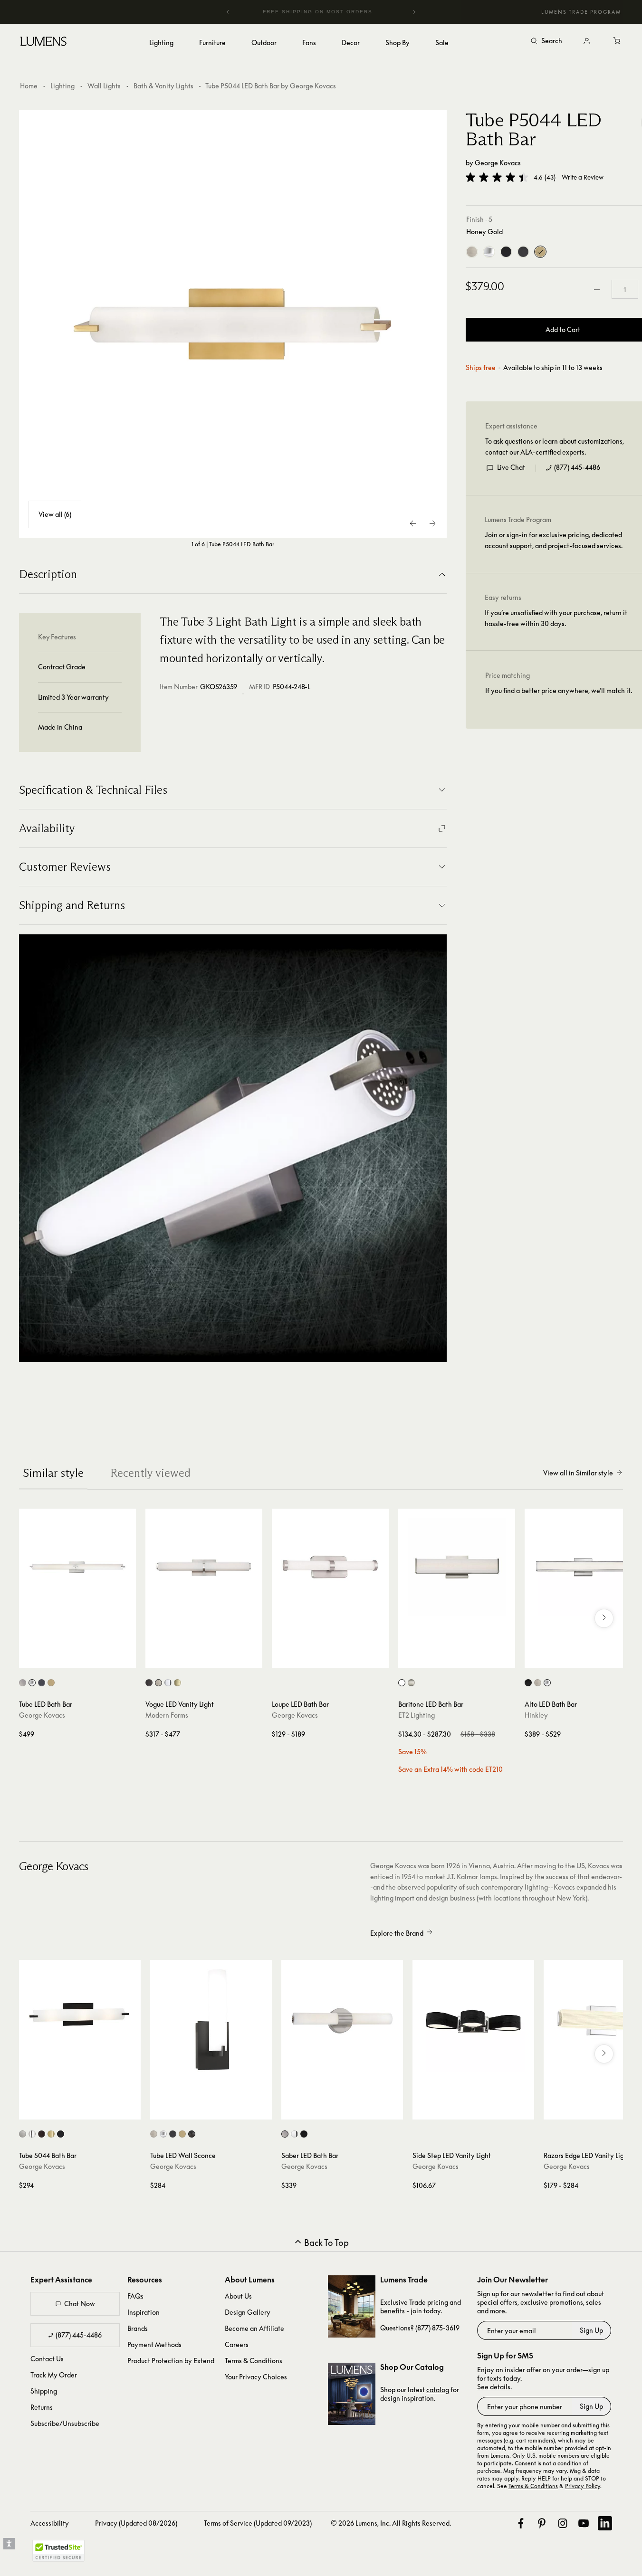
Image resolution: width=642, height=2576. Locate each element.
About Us (238, 2296)
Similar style (53, 1473)
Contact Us (47, 2359)
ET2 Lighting (417, 1715)
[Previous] (228, 12)
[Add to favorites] (31, 1659)
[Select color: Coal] (61, 2134)
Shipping (44, 2391)
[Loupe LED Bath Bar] (330, 1567)
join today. (426, 2311)
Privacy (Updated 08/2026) (136, 2523)
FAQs (135, 2296)
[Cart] (617, 41)
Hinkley (536, 1715)
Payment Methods (154, 2344)
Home (29, 86)
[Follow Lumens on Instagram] (563, 2523)
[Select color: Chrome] (32, 1683)
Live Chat (511, 468)
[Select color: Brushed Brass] (177, 1683)
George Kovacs (498, 163)
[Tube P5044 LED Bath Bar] (233, 324)
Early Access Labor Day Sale (337, 12)
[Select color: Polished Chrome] (402, 1683)
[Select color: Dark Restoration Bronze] (42, 1683)
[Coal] (506, 252)
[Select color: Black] (528, 1683)
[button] (497, 177)
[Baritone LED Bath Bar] (457, 1567)
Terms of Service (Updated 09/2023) (258, 2523)
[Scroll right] (604, 1618)
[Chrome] (489, 252)
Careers (237, 2344)
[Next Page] (432, 523)
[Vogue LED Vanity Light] (204, 1567)
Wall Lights (104, 86)
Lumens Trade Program (581, 12)
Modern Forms (167, 1715)
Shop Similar (84, 1659)
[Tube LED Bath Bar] (77, 1567)
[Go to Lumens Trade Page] (352, 2306)
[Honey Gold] (540, 252)
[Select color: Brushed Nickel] (23, 1683)
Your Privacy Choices (256, 2377)
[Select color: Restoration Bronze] (42, 2134)
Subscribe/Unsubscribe (65, 2423)
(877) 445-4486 (577, 468)
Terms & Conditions (254, 2361)
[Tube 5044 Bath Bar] (80, 2021)
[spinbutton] (625, 290)
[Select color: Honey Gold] (51, 1683)
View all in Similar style (578, 1473)
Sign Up (591, 2330)
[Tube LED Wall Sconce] (211, 2021)
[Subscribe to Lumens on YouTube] (584, 2523)
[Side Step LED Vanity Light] (473, 2021)
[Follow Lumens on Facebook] (521, 2523)
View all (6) (55, 514)
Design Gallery (248, 2312)
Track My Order (54, 2375)
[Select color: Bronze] (149, 1683)
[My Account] (587, 41)
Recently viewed (150, 1473)
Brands (138, 2328)
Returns (42, 2407)
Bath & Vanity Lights (163, 86)
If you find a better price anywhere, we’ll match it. (559, 691)
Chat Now (80, 2304)
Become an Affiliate (254, 2328)
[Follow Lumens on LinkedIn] (605, 2523)
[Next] (414, 12)
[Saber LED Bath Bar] (342, 2021)
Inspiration (144, 2312)
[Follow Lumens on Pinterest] (542, 2523)
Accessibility (50, 2523)
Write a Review (583, 177)
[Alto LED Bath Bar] (583, 1567)
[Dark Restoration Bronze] (523, 252)
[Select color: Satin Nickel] (411, 1683)
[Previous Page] (413, 523)
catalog (438, 2390)
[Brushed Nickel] (472, 252)
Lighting (62, 86)
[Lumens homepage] (43, 43)
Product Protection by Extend (171, 2361)
